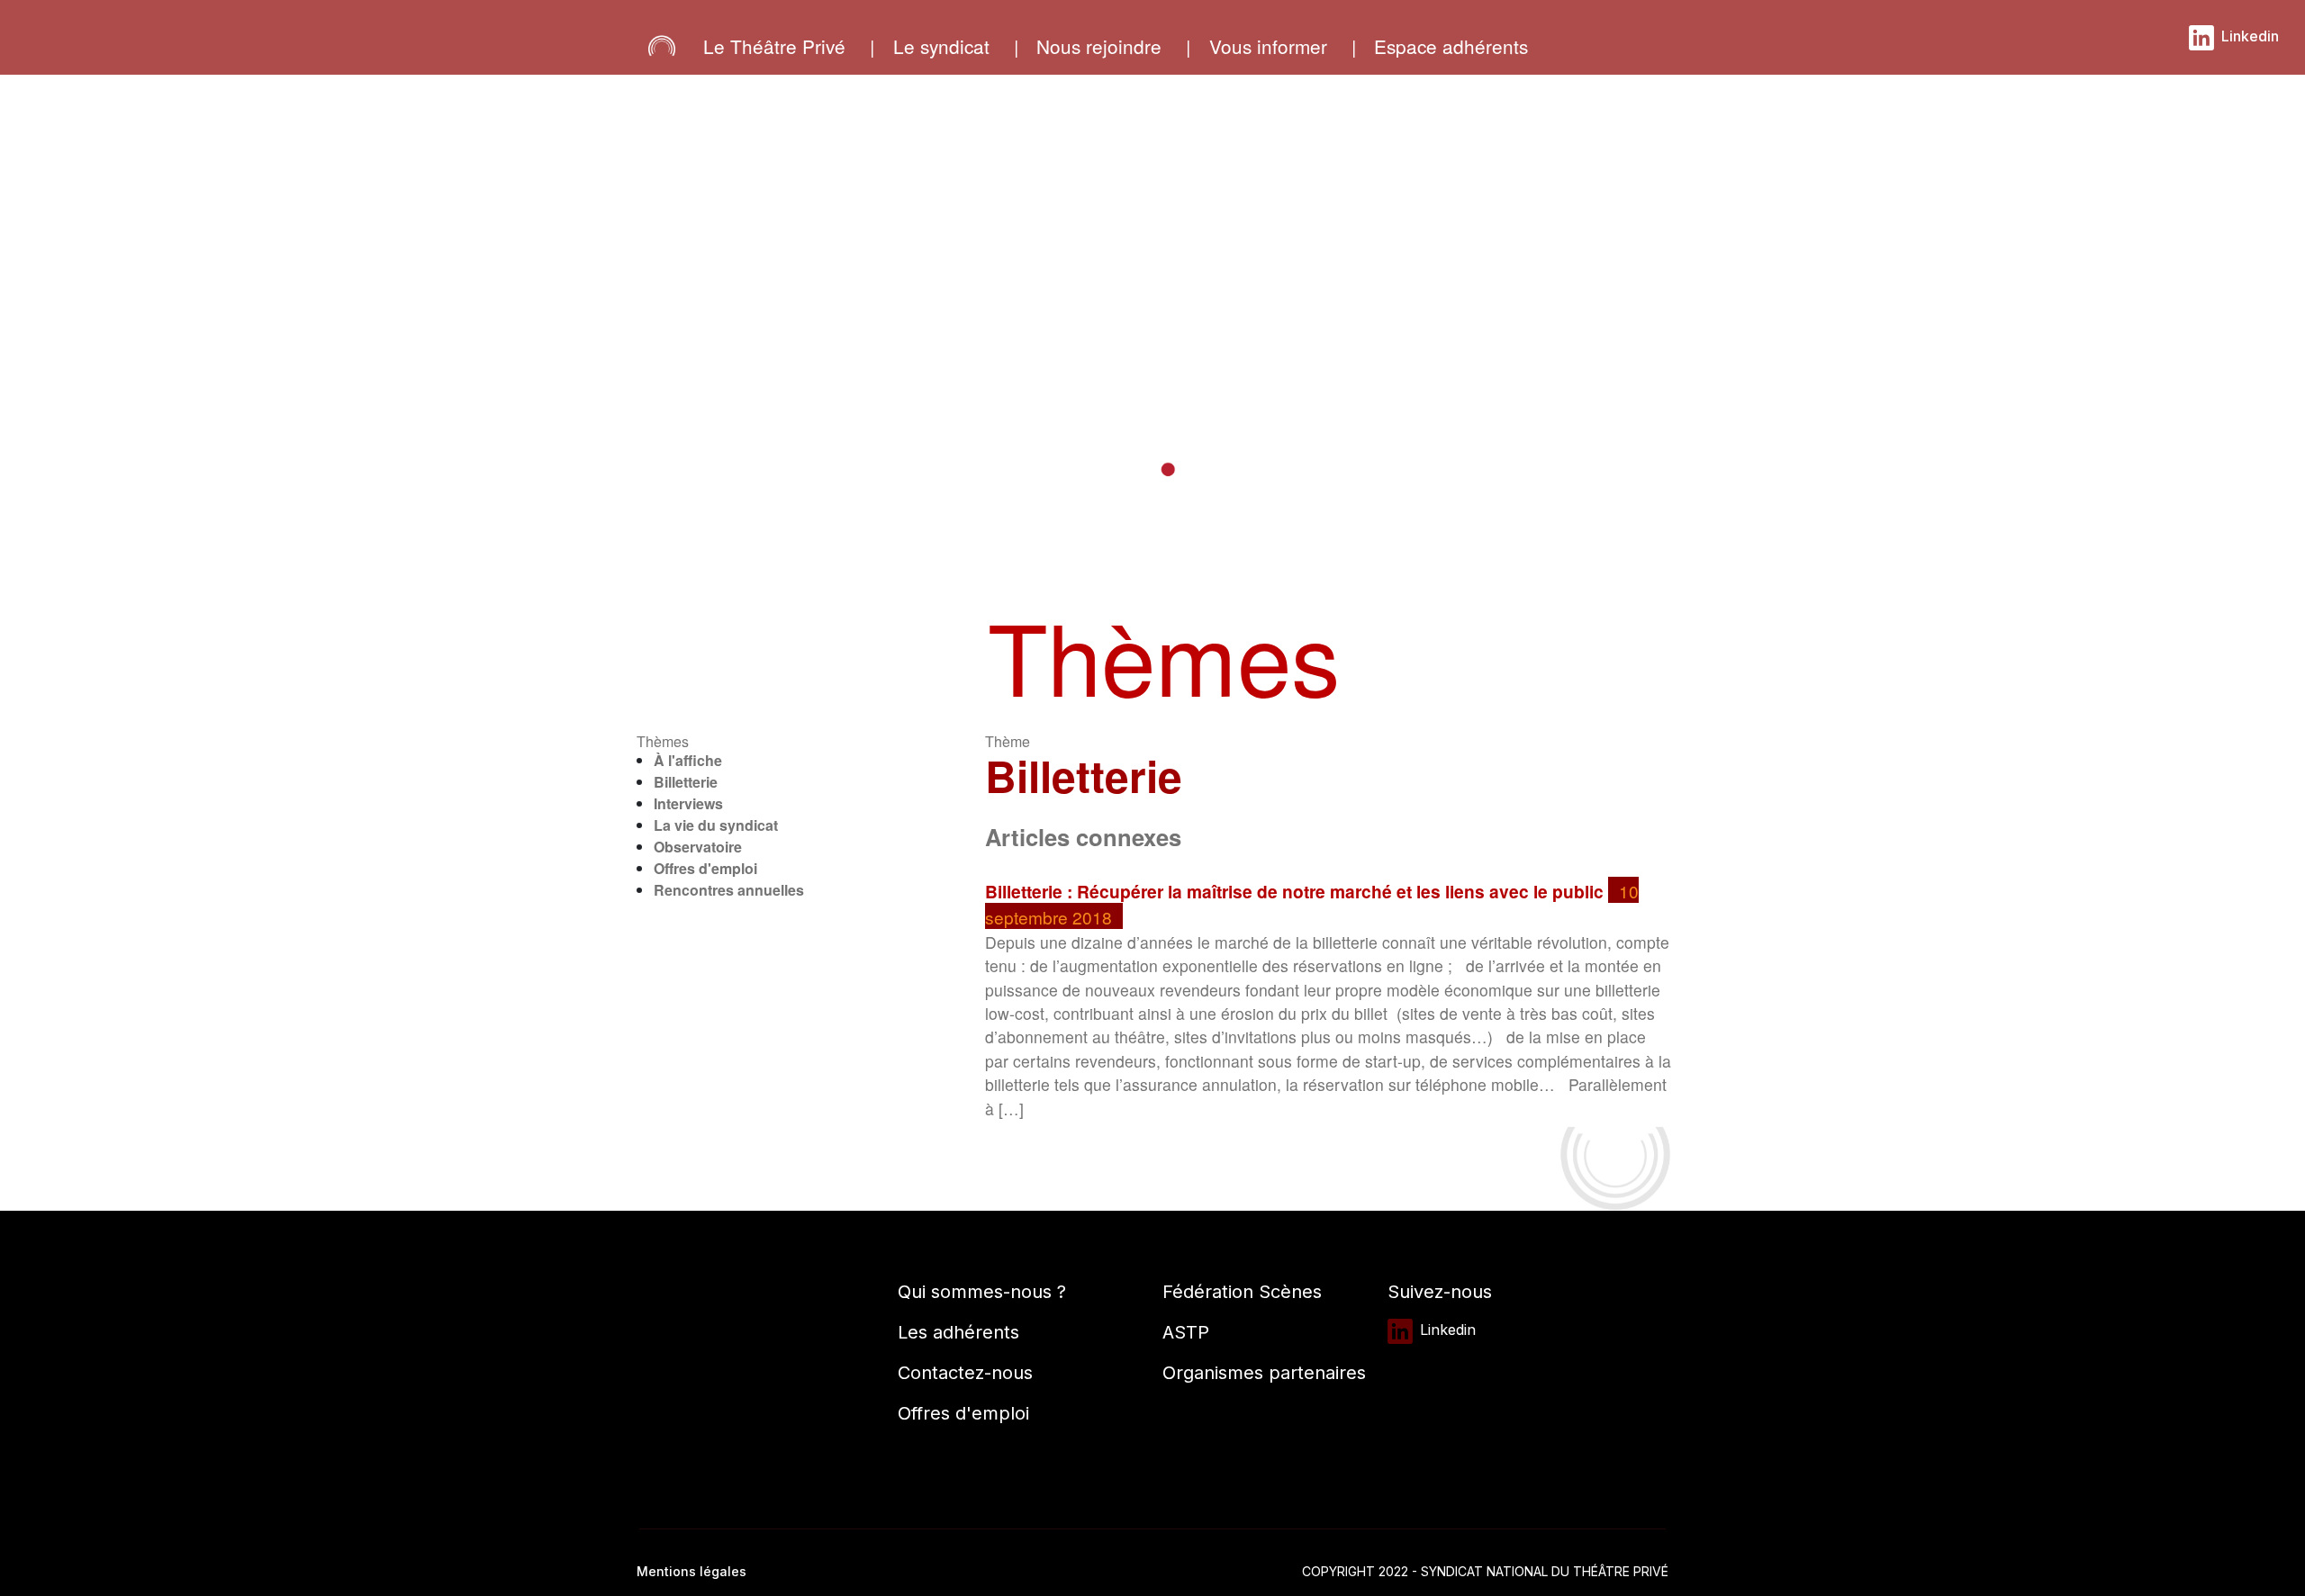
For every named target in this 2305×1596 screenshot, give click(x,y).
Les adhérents (958, 1332)
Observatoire (698, 847)
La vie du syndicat (716, 825)
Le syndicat (941, 46)
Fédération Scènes (1242, 1292)
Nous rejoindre (1099, 46)
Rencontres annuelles (729, 890)
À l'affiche (688, 760)
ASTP (1186, 1332)
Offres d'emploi (705, 868)
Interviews (688, 803)
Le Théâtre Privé (774, 46)
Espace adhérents (1451, 46)
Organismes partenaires (1264, 1373)
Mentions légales (691, 1571)
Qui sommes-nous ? (982, 1292)
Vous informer (1268, 46)
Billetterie (686, 782)
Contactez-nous (965, 1373)
